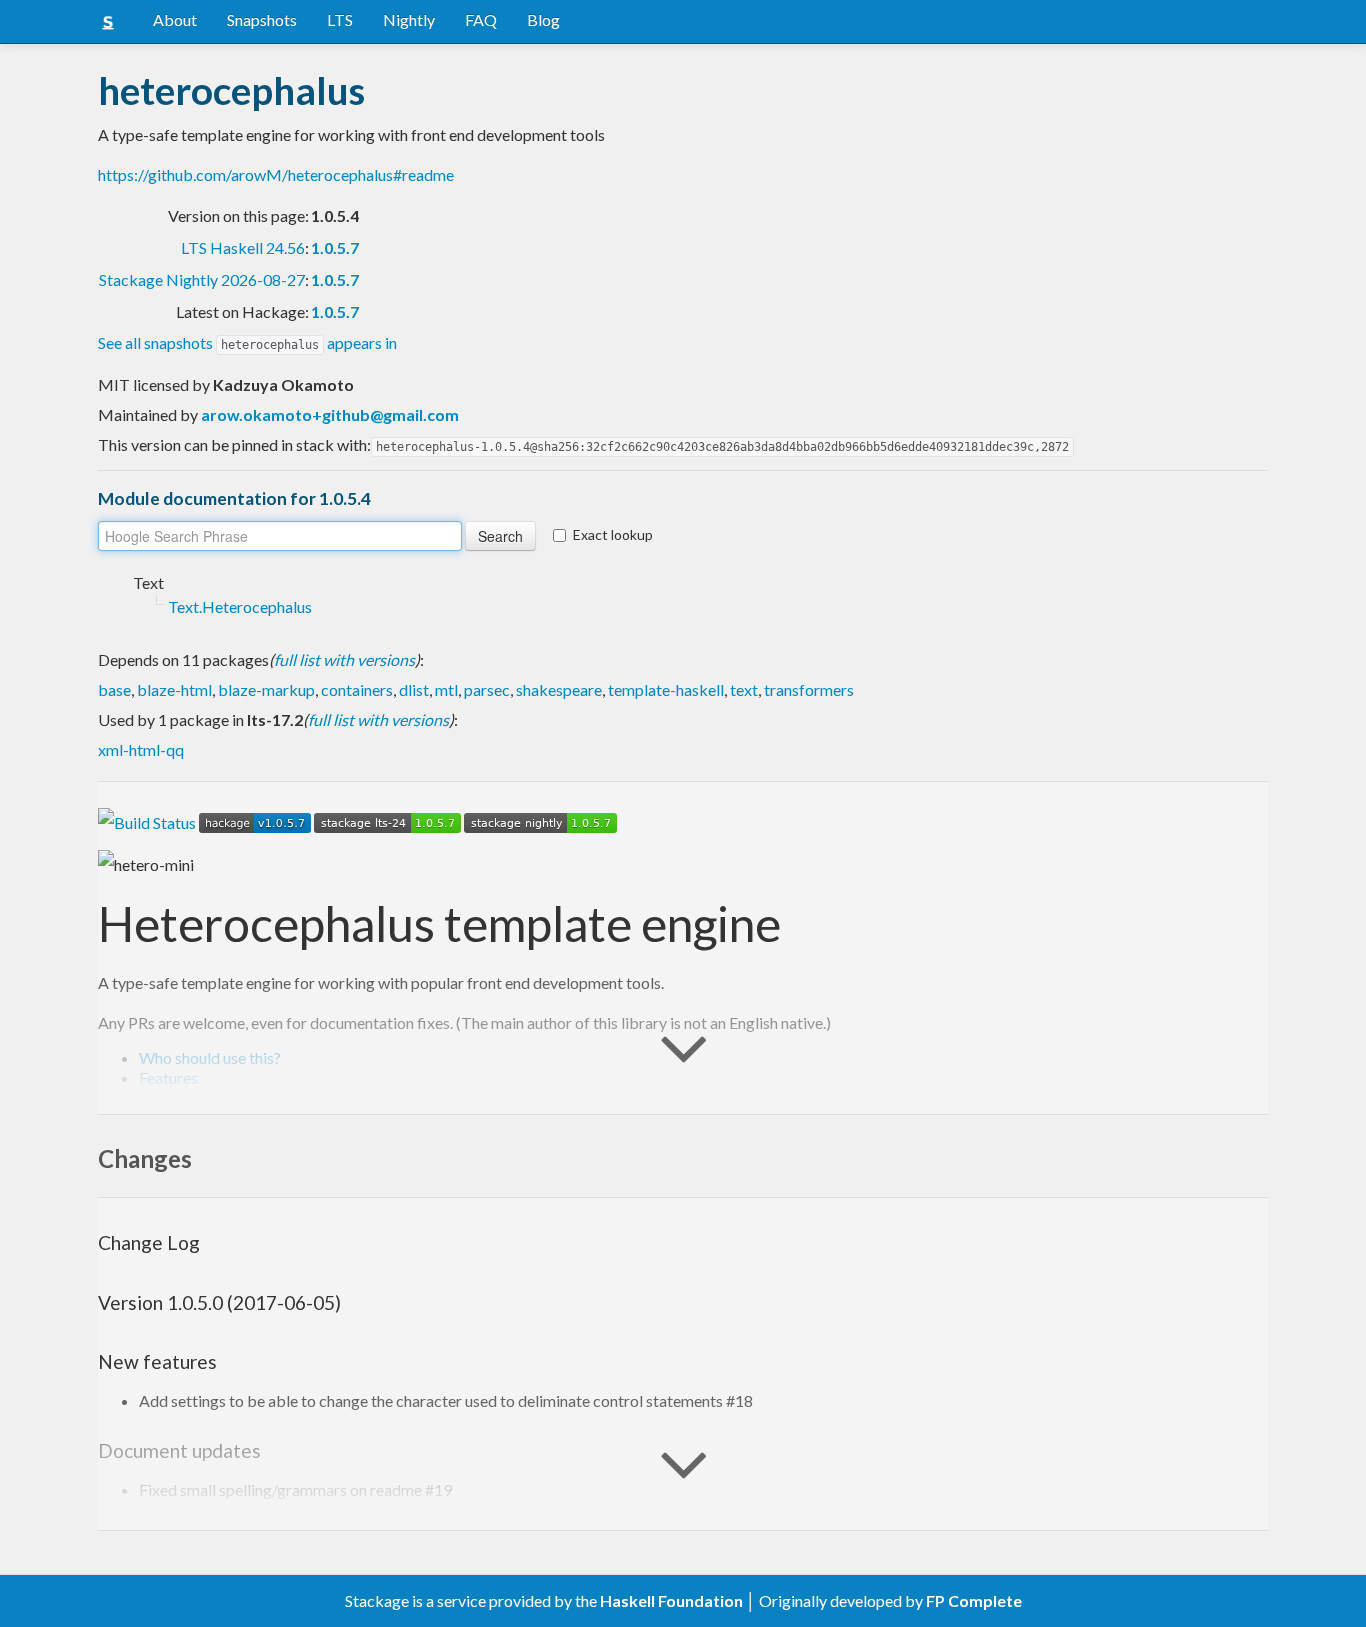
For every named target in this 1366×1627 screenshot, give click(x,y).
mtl (446, 689)
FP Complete (974, 1600)
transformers (809, 689)
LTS (340, 19)
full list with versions (344, 659)
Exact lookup (613, 534)
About (175, 19)
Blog (543, 19)
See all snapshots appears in (247, 342)
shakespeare (559, 689)
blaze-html (174, 689)
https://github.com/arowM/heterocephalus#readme (276, 174)
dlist (414, 689)
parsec (487, 689)
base (114, 689)
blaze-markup (266, 689)
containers (357, 689)
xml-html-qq (141, 749)
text (744, 689)
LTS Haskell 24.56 (243, 247)
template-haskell (666, 689)
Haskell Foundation (671, 1600)
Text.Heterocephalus (240, 606)
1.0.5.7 (335, 247)
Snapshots (262, 19)
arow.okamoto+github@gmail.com (330, 414)
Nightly (409, 19)
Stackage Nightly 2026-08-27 (202, 279)
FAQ (481, 19)
